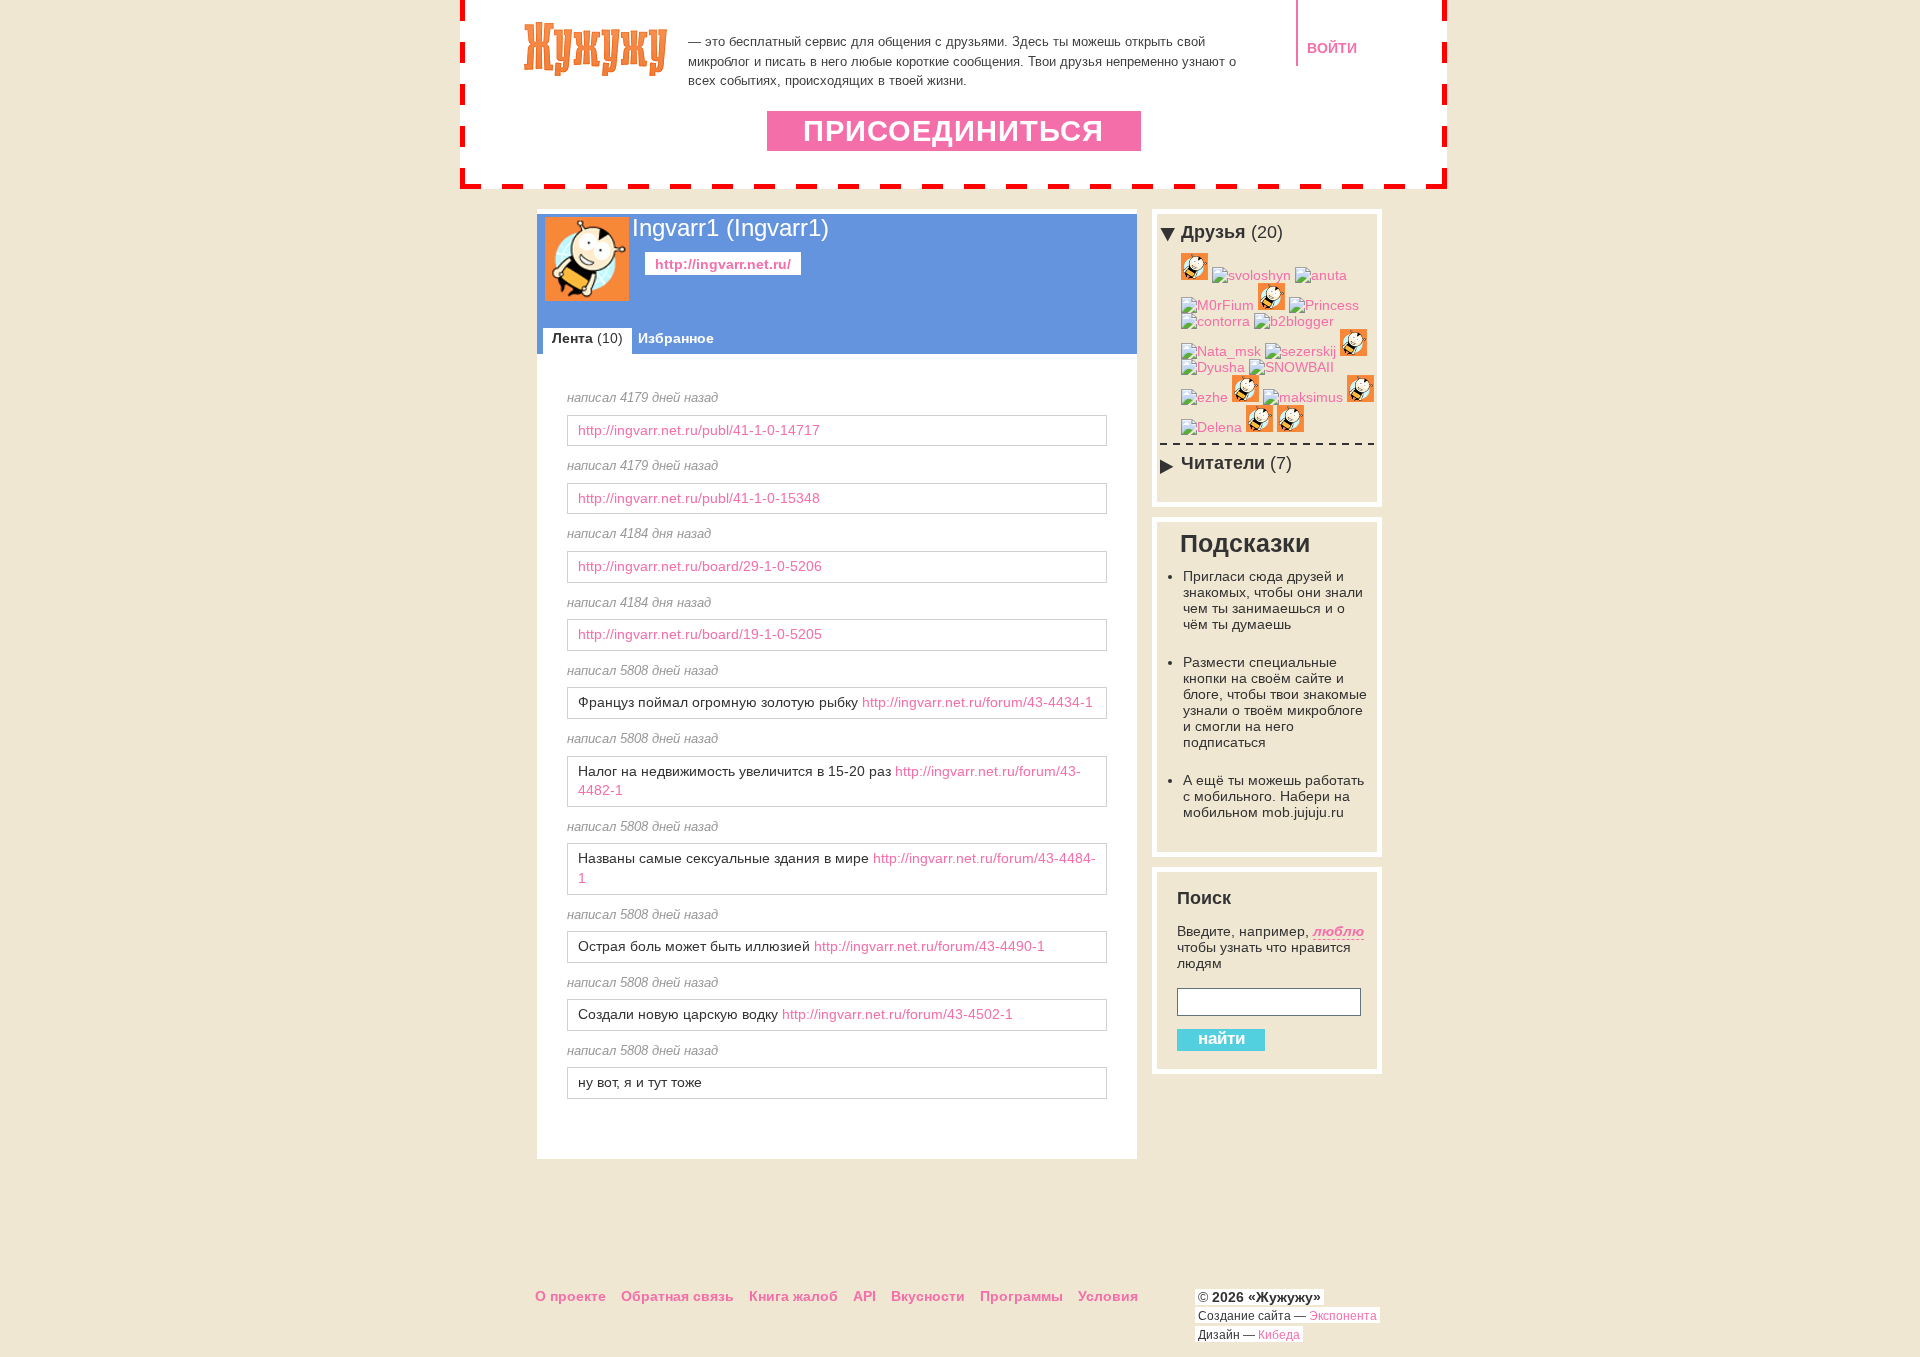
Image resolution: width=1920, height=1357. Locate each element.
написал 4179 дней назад (642, 398)
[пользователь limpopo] (1353, 351)
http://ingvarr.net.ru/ (723, 264)
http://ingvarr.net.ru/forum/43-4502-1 (897, 1014)
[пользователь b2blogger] (1294, 321)
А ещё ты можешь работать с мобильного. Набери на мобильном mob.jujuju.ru (1273, 796)
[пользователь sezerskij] (1300, 351)
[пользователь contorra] (1215, 321)
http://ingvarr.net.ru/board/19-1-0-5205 (700, 634)
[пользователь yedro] (1259, 427)
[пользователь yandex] (1271, 305)
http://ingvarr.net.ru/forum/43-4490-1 (929, 946)
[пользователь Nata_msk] (1221, 351)
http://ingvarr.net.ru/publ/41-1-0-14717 (699, 430)
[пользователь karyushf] (1290, 427)
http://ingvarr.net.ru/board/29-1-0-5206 (700, 566)
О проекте (570, 1296)
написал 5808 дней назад (642, 671)
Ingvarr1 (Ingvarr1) (730, 227)
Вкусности (928, 1296)
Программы (1021, 1296)
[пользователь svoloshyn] (1251, 275)
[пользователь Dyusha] (1213, 367)
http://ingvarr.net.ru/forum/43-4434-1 (977, 702)
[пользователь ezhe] (1204, 397)
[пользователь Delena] (1211, 427)
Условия (1108, 1296)
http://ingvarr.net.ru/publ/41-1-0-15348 (699, 498)
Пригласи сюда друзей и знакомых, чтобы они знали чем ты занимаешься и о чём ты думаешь (1273, 600)
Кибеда (1279, 1335)
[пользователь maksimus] (1303, 397)
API (864, 1296)
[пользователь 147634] (1360, 397)
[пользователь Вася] (1245, 397)
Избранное (676, 338)
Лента (587, 338)
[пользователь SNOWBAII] (1291, 367)
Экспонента (1343, 1316)
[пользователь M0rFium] (1217, 305)
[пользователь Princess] (1324, 305)
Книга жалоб (793, 1296)
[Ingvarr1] (587, 296)
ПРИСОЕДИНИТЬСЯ (953, 131)
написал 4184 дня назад (639, 534)
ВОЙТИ (1332, 48)
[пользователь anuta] (1321, 275)
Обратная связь (677, 1296)
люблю (1338, 931)
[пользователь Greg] (1194, 275)
